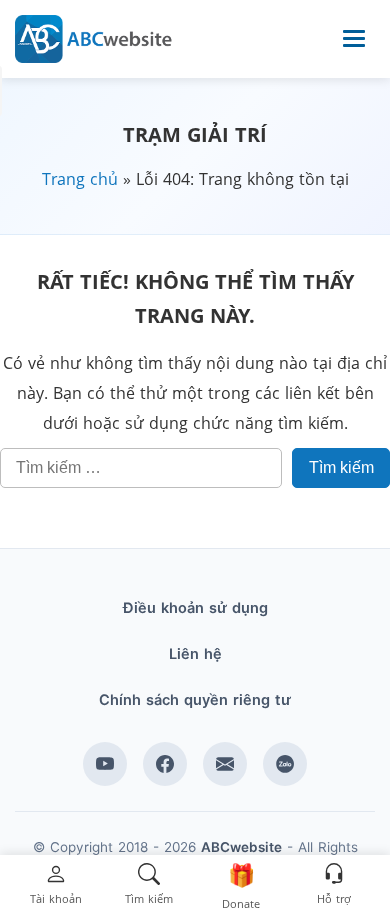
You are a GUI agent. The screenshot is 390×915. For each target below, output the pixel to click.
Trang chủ (80, 179)
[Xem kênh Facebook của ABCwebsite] (165, 764)
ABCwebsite (241, 847)
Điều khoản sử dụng (195, 608)
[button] (56, 885)
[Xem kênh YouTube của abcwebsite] (105, 764)
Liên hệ (195, 654)
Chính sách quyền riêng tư (195, 700)
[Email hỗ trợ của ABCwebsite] (225, 764)
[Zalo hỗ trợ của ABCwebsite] (285, 764)
